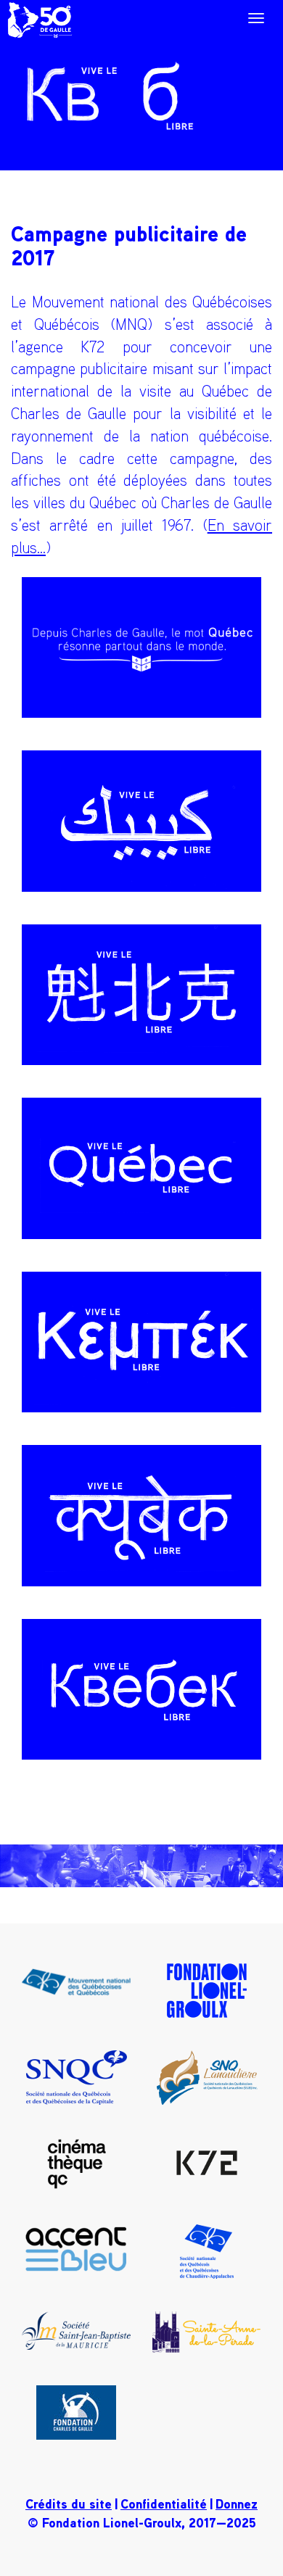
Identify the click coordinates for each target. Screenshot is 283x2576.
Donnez (237, 2503)
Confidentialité (164, 2503)
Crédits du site (69, 2503)
